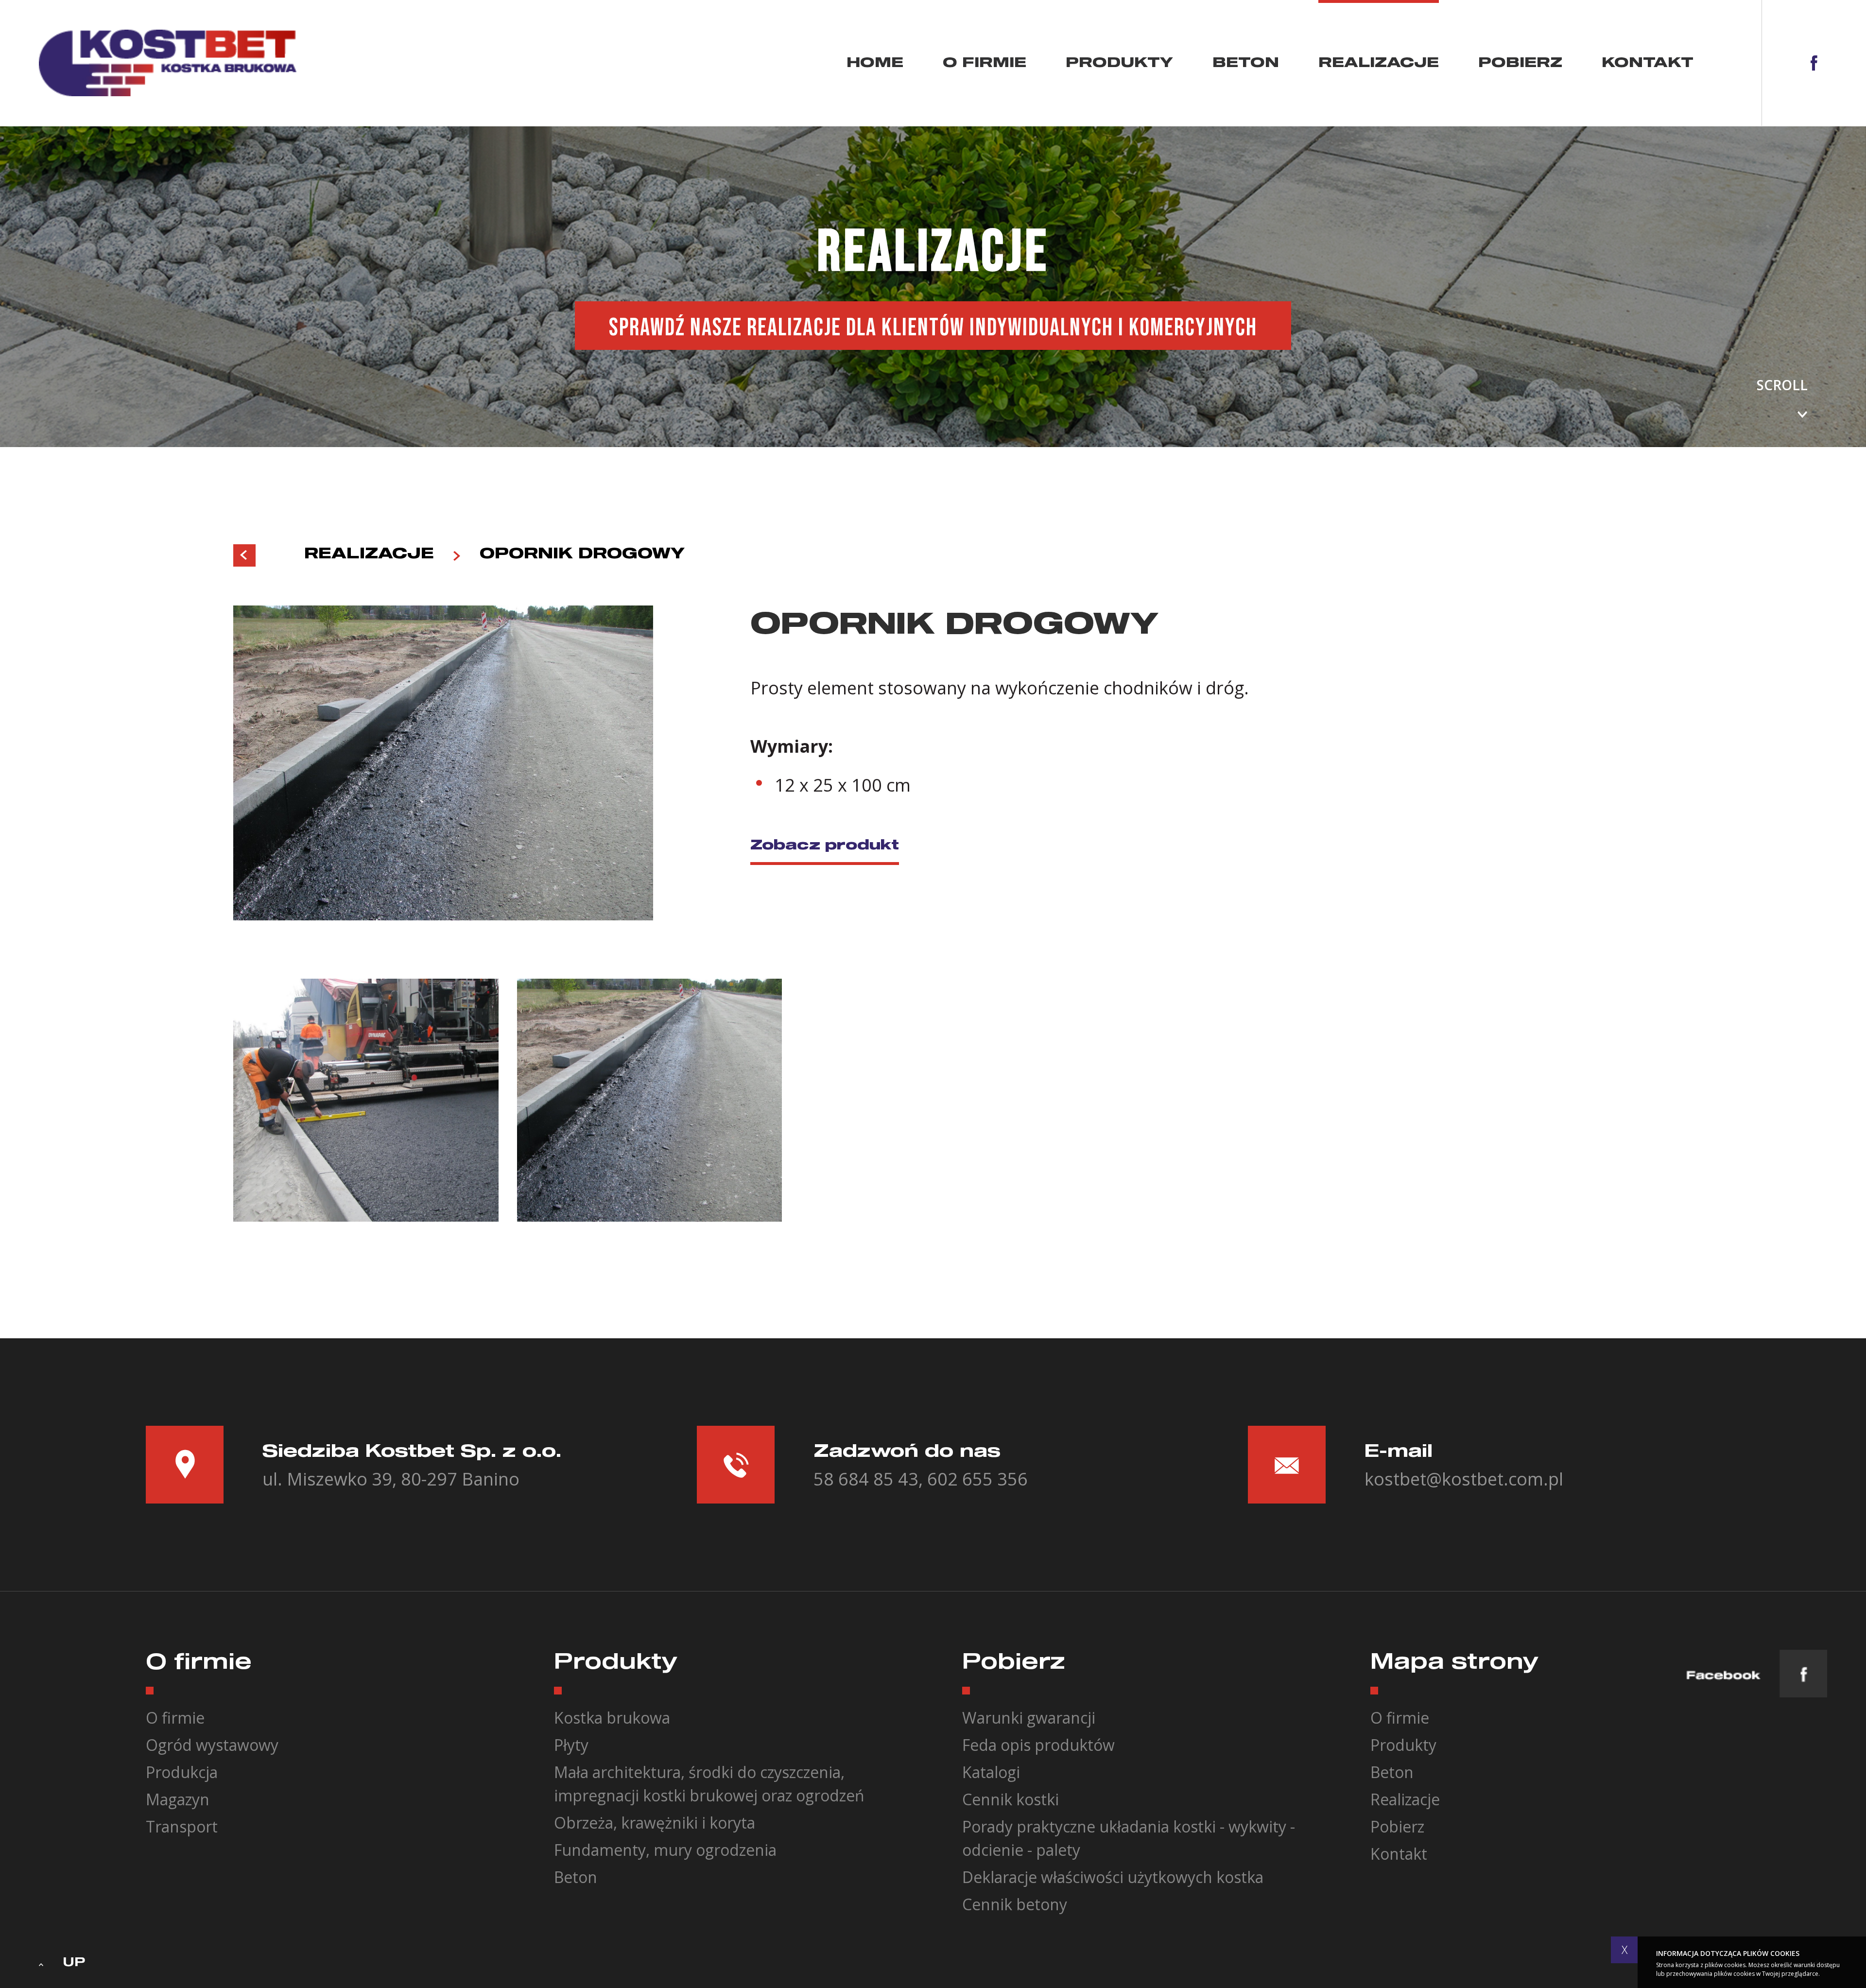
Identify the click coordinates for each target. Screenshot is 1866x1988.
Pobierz (1520, 63)
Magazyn (178, 1799)
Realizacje (1379, 63)
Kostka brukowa (612, 1718)
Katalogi (991, 1772)
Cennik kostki (1011, 1799)
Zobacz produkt (825, 846)
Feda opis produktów (1038, 1745)
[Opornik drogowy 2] (650, 1100)
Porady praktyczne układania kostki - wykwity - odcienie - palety (1129, 1838)
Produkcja (182, 1772)
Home (875, 63)
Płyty (571, 1745)
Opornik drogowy (582, 554)
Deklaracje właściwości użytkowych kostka (1113, 1877)
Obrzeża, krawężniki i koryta (655, 1823)
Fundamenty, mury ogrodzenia (665, 1850)
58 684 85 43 (866, 1479)
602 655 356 (977, 1479)
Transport (182, 1826)
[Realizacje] (244, 555)
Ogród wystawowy (212, 1745)
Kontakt (1648, 63)
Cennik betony (1015, 1904)
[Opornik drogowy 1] (366, 1100)
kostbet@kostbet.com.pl (1464, 1479)
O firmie (985, 63)
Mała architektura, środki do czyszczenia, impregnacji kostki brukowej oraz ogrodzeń (709, 1784)
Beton (1246, 63)
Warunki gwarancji (1029, 1718)
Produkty (1119, 63)
